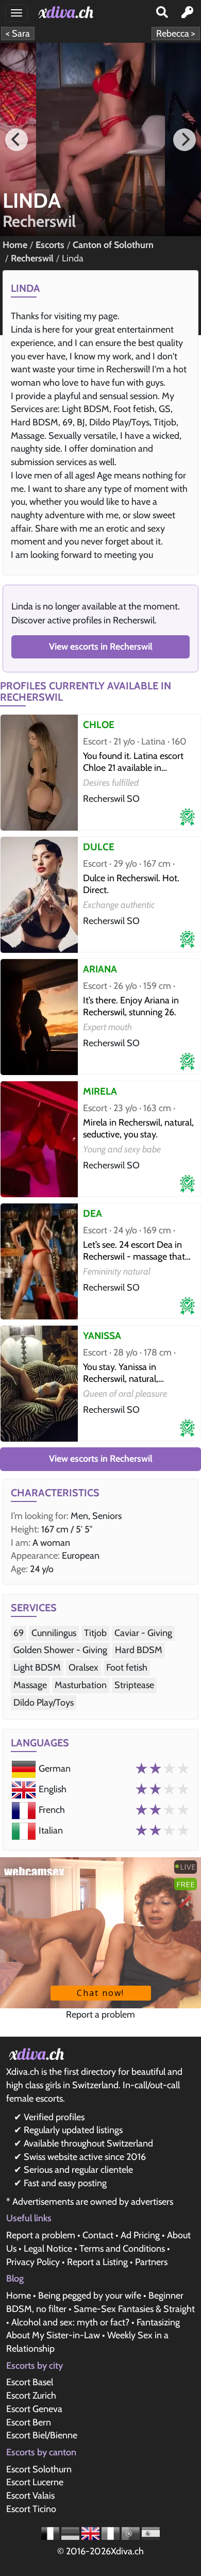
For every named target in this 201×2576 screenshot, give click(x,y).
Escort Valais (30, 2496)
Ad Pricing (140, 2235)
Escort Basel (30, 2382)
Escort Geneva (34, 2409)
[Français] (51, 2533)
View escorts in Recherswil (101, 647)
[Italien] (112, 2533)
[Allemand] (71, 2533)
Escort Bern (29, 2422)
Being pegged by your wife (90, 2296)
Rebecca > (176, 34)
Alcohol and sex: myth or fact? (70, 2322)
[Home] (68, 12)
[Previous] (16, 140)
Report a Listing (97, 2262)
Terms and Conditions (122, 2249)
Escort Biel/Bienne (42, 2435)
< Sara (18, 34)
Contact (98, 2235)
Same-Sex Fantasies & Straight (134, 2309)
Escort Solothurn (39, 2469)
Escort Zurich (31, 2396)
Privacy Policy (33, 2262)
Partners (151, 2262)
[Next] (185, 140)
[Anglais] (91, 2533)
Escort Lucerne (35, 2482)
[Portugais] (132, 2533)
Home (19, 2296)
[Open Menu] (16, 13)
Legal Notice (48, 2249)
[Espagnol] (151, 2533)
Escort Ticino (31, 2509)
